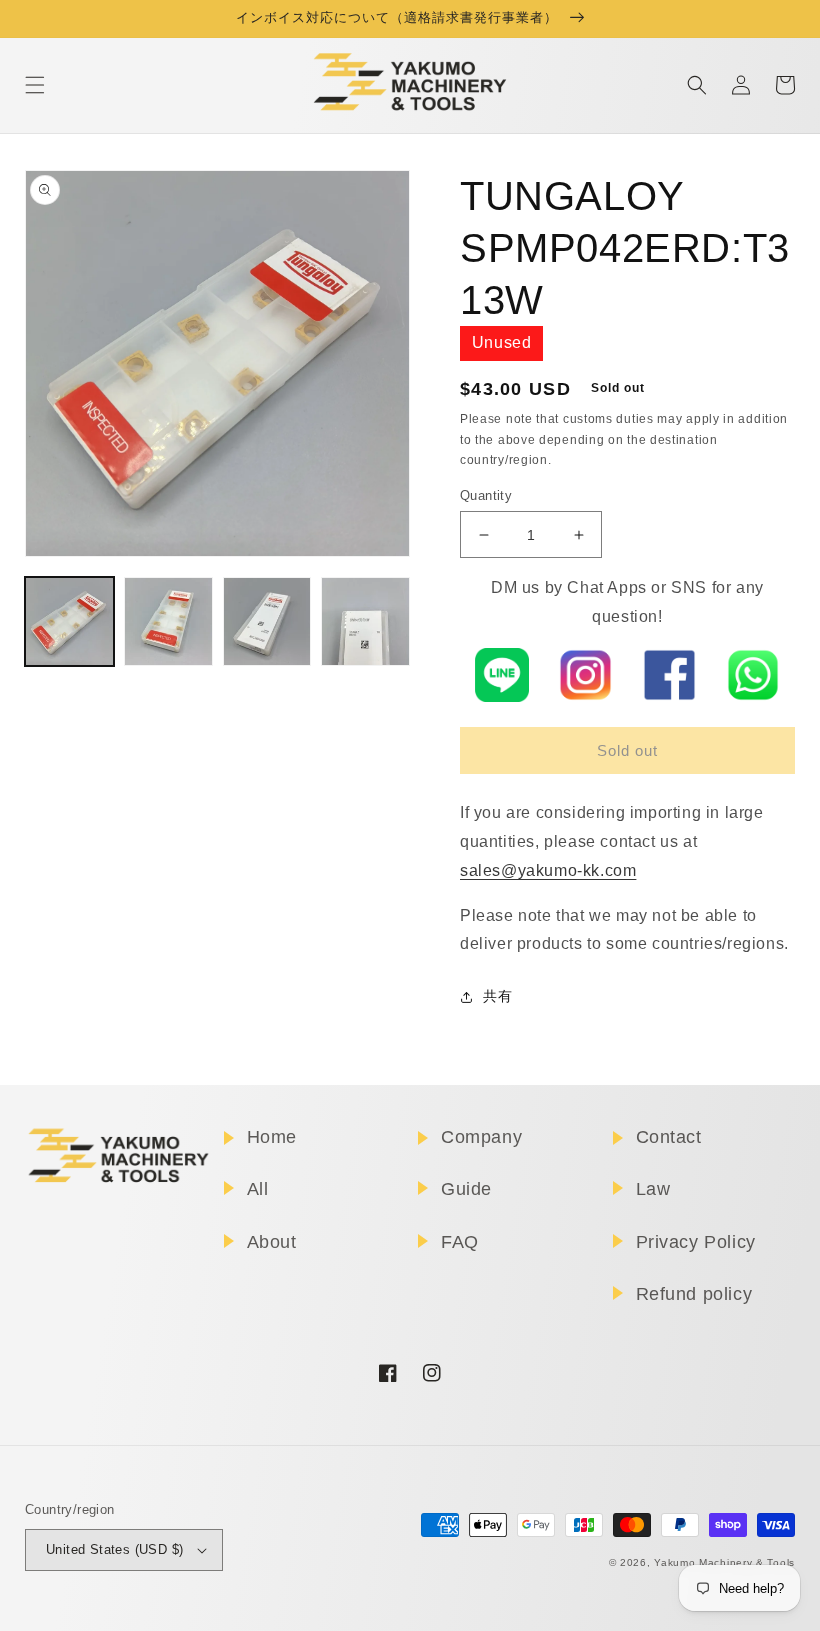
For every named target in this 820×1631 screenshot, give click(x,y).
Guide (466, 1189)
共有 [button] (497, 996)
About (272, 1242)
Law (653, 1189)
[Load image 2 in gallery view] (168, 621)
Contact (669, 1137)
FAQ (460, 1242)
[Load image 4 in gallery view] (365, 621)
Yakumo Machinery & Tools (724, 1562)
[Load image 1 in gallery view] (69, 621)
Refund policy (694, 1294)
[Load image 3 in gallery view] (267, 621)
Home (272, 1137)
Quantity (486, 495)
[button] (35, 85)
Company (481, 1137)
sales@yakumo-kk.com (548, 870)
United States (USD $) (114, 1549)
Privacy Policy (696, 1242)
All (258, 1189)
